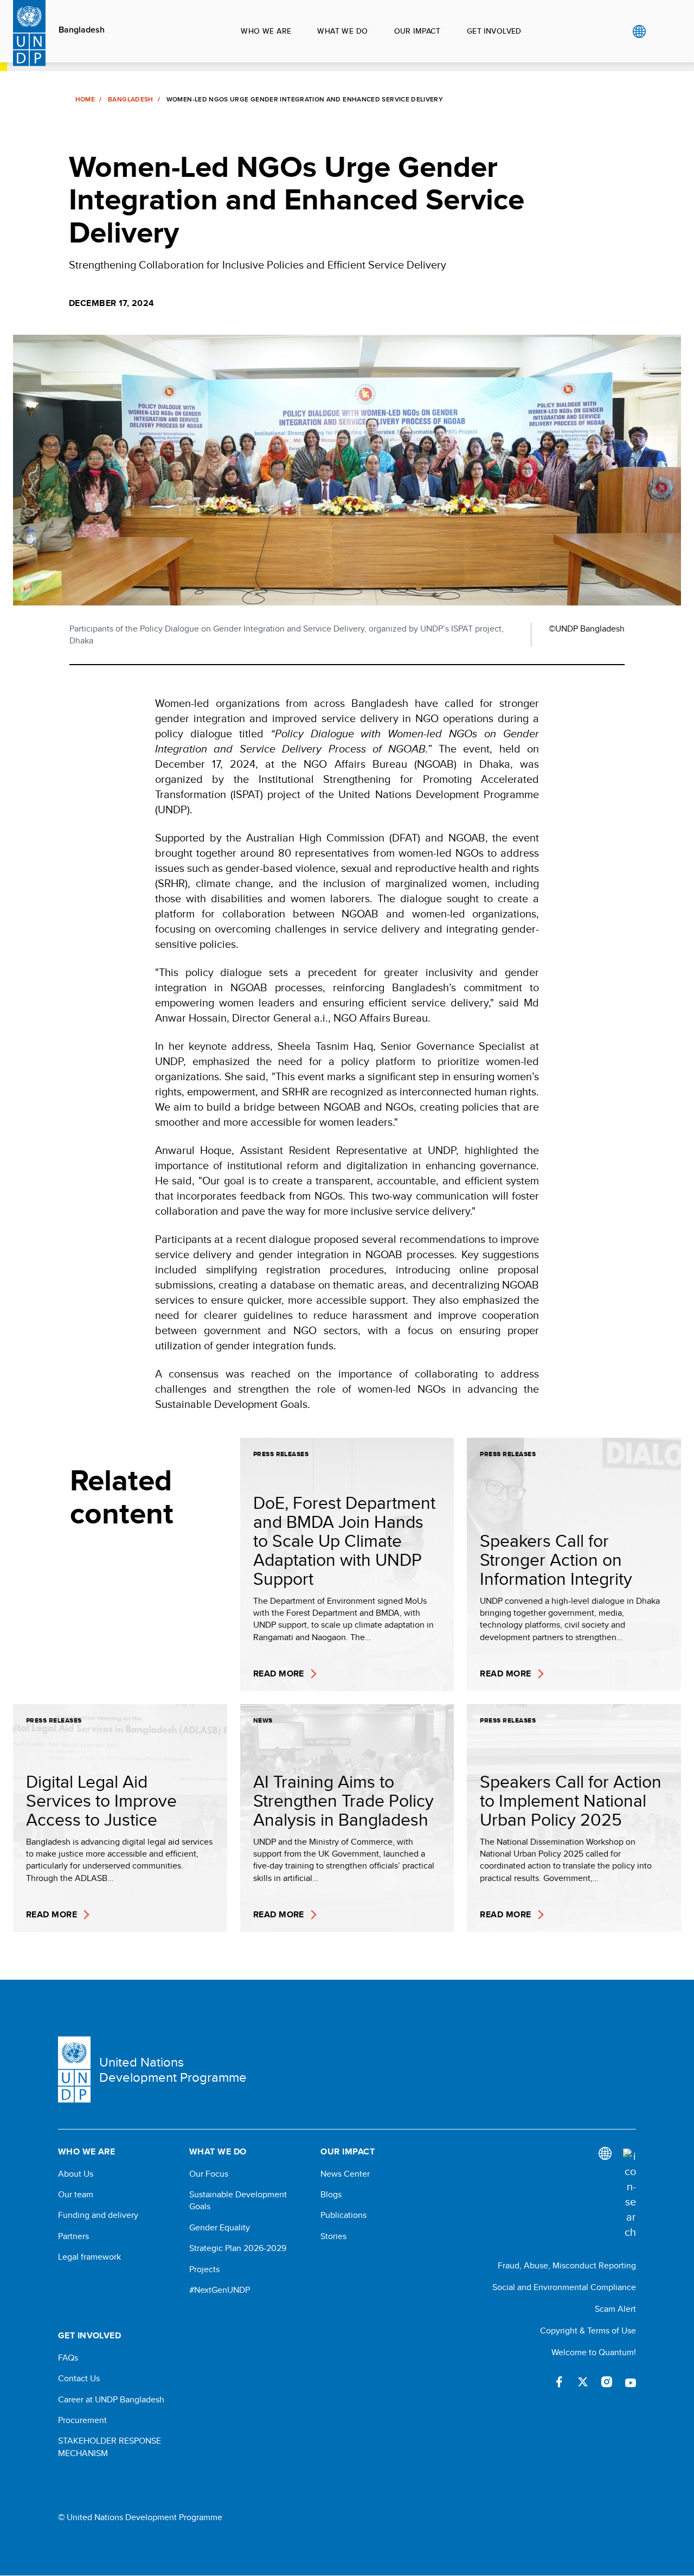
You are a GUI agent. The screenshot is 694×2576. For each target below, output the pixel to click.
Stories (333, 2236)
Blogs (331, 2195)
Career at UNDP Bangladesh (111, 2400)
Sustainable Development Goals (238, 2201)
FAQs (68, 2358)
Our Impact (417, 31)
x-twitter (583, 2382)
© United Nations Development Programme (140, 2517)
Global (639, 31)
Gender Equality (220, 2228)
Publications (343, 2215)
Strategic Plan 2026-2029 (238, 2248)
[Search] (629, 2194)
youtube (631, 2382)
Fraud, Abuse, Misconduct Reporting (567, 2265)
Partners (73, 2236)
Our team (76, 2195)
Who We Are (266, 31)
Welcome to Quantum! (594, 2352)
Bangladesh (82, 30)
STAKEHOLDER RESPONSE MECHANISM (110, 2447)
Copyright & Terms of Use (588, 2330)
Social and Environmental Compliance (564, 2287)
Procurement (82, 2420)
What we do (342, 31)
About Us (76, 2174)
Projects (204, 2269)
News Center (345, 2174)
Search (661, 31)
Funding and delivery (98, 2215)
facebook (559, 2382)
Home (85, 99)
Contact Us (79, 2379)
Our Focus (209, 2174)
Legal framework (89, 2257)
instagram (607, 2382)
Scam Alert (615, 2309)
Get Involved (494, 31)
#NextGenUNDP (220, 2290)
